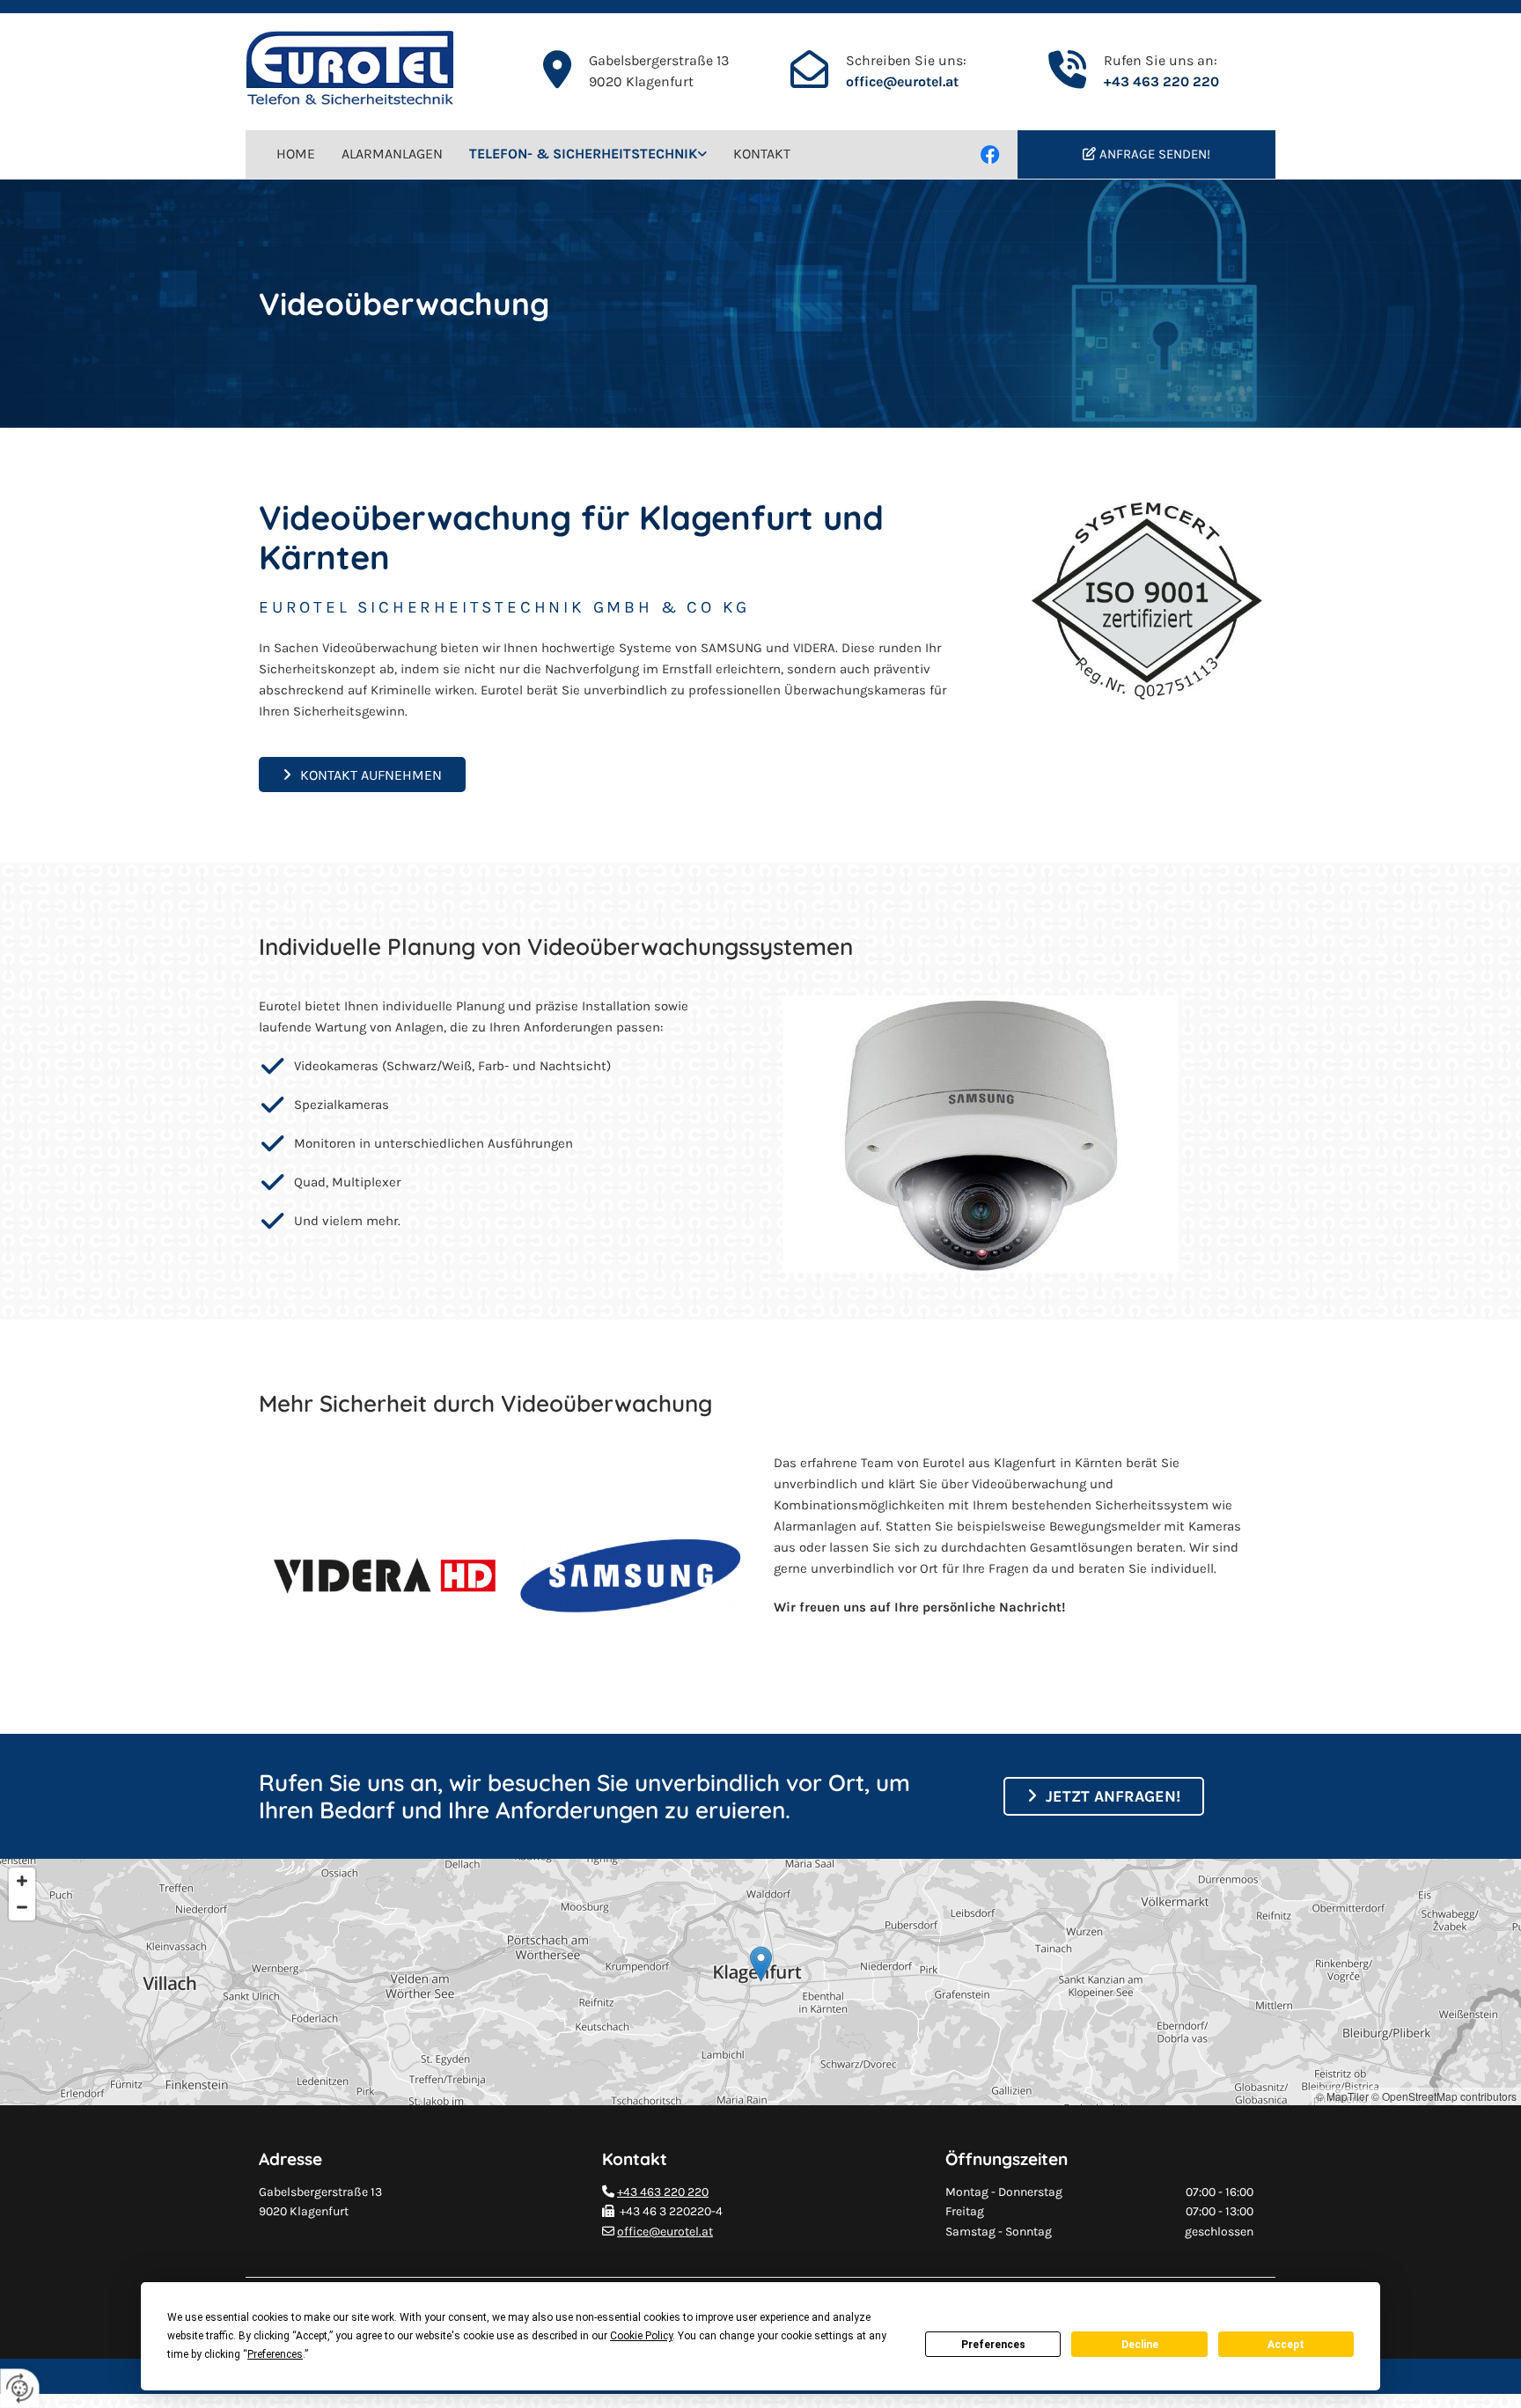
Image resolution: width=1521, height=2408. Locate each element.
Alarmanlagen (392, 154)
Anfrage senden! (1155, 154)
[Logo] (368, 72)
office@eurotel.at (902, 81)
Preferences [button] (275, 2354)
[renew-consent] (20, 2388)
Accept (1286, 2345)
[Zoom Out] (22, 1907)
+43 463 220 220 (1161, 81)
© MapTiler (1342, 2096)
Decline (1140, 2345)
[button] (362, 775)
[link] (588, 154)
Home (296, 154)
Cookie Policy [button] (641, 2336)
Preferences (993, 2345)
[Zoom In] (22, 1881)
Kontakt (762, 154)
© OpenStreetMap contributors (1444, 2096)
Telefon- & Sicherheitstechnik (583, 154)
